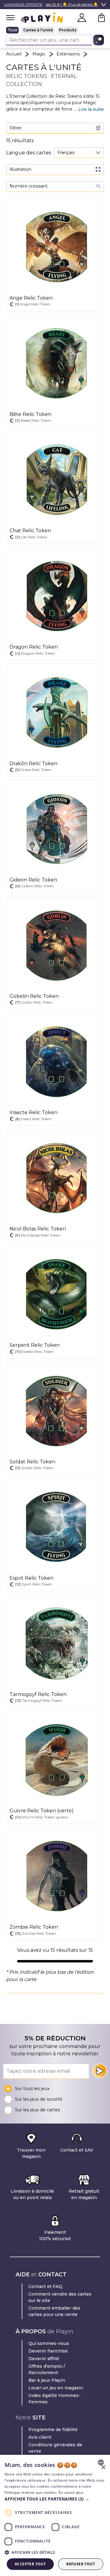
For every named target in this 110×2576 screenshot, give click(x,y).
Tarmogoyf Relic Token (38, 1694)
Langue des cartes (29, 153)
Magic (39, 54)
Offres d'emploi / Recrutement (47, 2369)
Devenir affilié (44, 2359)
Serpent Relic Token (35, 1345)
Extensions (68, 54)
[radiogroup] (55, 30)
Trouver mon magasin (31, 2153)
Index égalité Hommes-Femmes (54, 2399)
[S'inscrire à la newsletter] (100, 2071)
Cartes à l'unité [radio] (38, 30)
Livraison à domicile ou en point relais (32, 2194)
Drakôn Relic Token (33, 764)
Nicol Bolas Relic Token (38, 1229)
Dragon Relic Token (34, 647)
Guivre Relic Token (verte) (42, 1811)
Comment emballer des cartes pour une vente (54, 2311)
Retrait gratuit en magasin (84, 2194)
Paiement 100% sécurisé (55, 2235)
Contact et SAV (77, 2150)
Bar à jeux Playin (47, 2380)
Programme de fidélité (53, 2430)
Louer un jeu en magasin (56, 2388)
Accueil (14, 54)
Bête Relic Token (30, 414)
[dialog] (55, 2515)
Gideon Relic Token (33, 880)
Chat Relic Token (30, 531)
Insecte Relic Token (33, 1112)
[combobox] (79, 153)
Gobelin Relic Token (34, 996)
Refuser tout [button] (81, 2564)
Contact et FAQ (45, 2286)
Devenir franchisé (48, 2351)
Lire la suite (91, 109)
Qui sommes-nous (49, 2343)
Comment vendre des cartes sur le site (60, 2297)
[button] (55, 2499)
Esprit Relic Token (31, 1578)
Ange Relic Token (31, 298)
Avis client (40, 2437)
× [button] (103, 2467)
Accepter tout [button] (30, 2564)
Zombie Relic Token (34, 1927)
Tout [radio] (12, 30)
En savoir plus (71, 2492)
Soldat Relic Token (32, 1462)
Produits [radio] (68, 30)
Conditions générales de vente (55, 2448)
